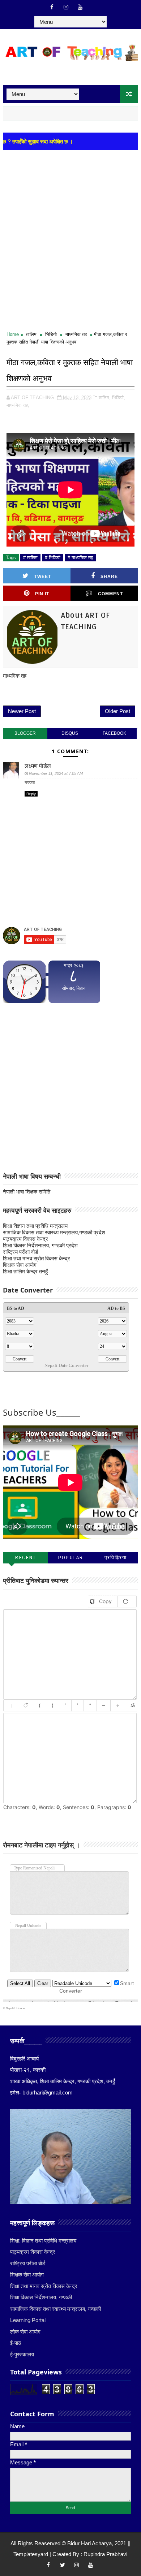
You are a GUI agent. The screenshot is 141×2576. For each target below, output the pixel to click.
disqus (70, 733)
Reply (31, 794)
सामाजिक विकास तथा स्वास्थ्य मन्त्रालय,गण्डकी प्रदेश (54, 1232)
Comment (110, 594)
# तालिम (30, 558)
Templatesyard (31, 2554)
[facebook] (52, 7)
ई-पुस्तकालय (22, 2354)
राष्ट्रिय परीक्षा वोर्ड (20, 1252)
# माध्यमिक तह (80, 558)
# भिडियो (53, 558)
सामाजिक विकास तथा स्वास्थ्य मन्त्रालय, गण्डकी (55, 2309)
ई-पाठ (16, 2343)
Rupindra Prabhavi (105, 2554)
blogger (25, 733)
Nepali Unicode (15, 2008)
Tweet (43, 577)
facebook (114, 733)
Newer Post (22, 711)
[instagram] (66, 7)
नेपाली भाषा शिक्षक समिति (27, 1192)
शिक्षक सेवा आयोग (20, 1265)
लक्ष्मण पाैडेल (38, 766)
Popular (70, 1557)
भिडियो (51, 334)
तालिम (31, 334)
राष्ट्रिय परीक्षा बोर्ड (28, 2263)
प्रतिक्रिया (116, 1557)
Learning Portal (28, 2320)
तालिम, (105, 398)
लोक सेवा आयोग (25, 2332)
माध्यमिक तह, (18, 405)
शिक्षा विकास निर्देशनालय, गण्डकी (41, 2297)
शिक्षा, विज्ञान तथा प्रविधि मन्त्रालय (43, 2241)
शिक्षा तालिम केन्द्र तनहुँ (25, 1271)
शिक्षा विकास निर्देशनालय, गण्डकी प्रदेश (40, 1245)
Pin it (42, 594)
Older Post (117, 711)
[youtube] (80, 7)
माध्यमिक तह (76, 334)
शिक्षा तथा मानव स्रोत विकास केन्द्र (37, 1258)
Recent (25, 1557)
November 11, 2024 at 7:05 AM (56, 773)
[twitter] (63, 2565)
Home (13, 334)
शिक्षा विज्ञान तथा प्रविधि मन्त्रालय (35, 1226)
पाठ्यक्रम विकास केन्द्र (25, 1239)
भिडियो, (119, 398)
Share (109, 577)
